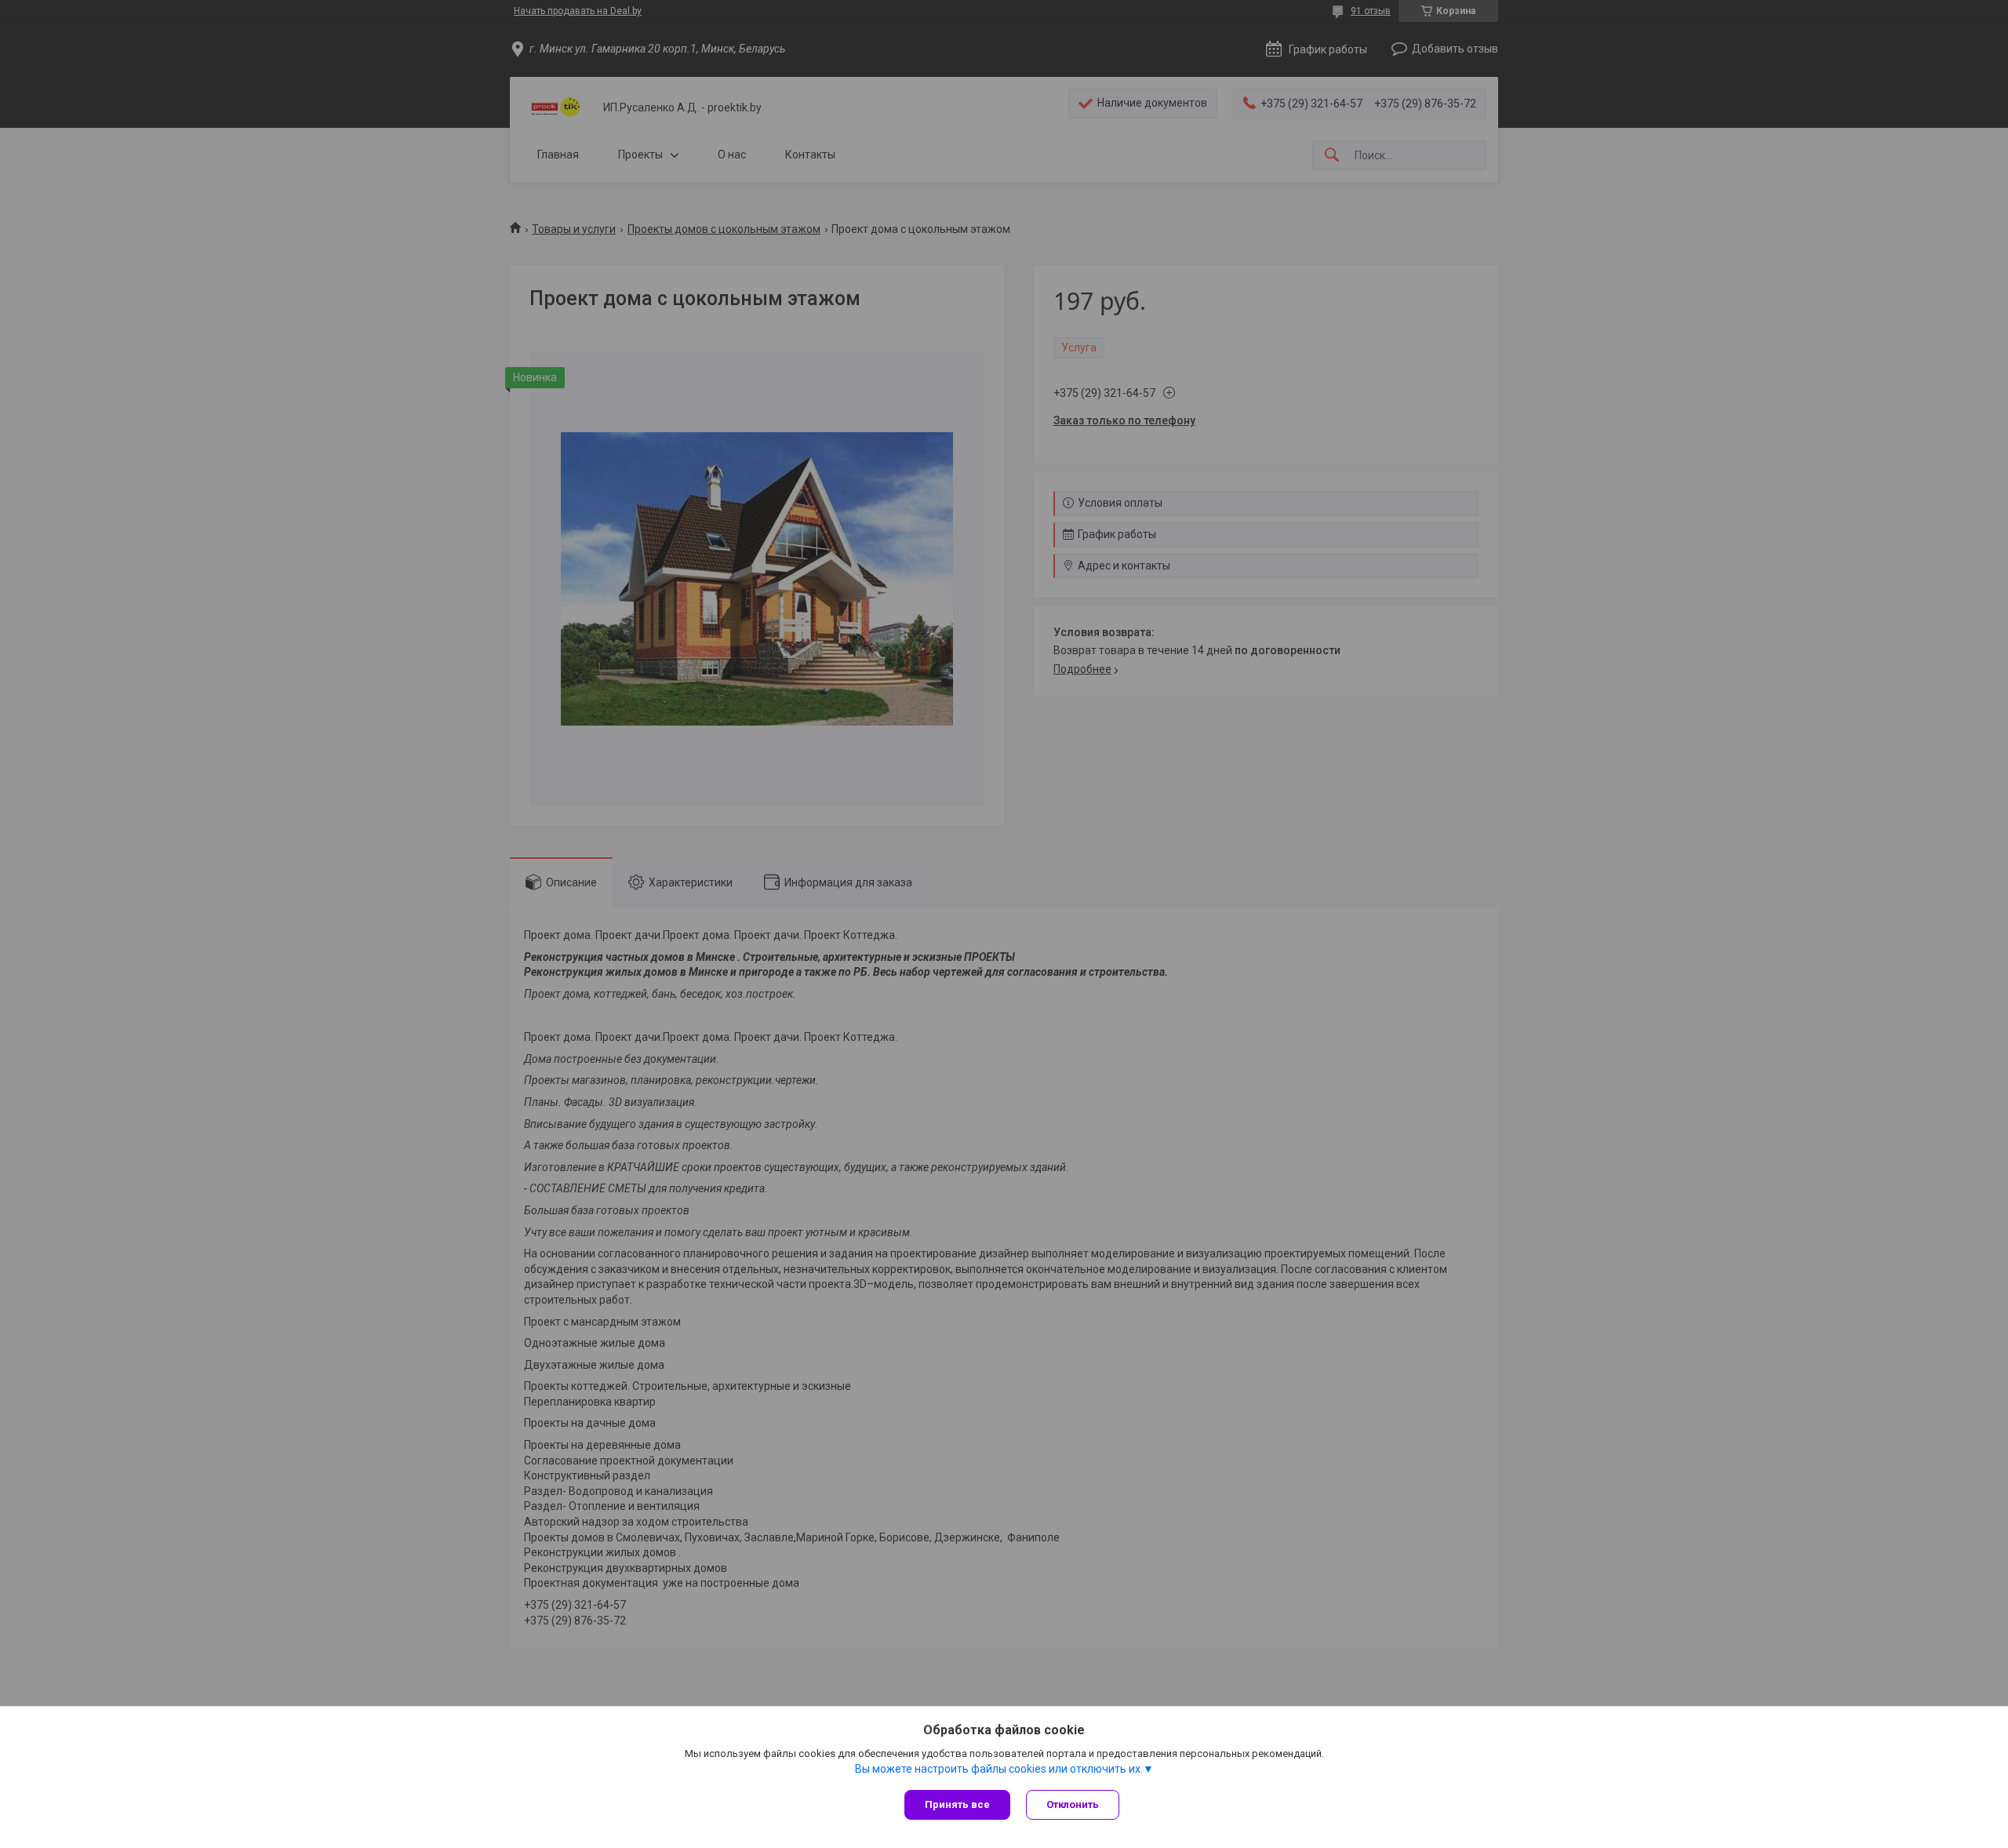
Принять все (957, 1804)
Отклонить (1073, 1804)
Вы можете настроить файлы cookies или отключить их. (999, 1769)
